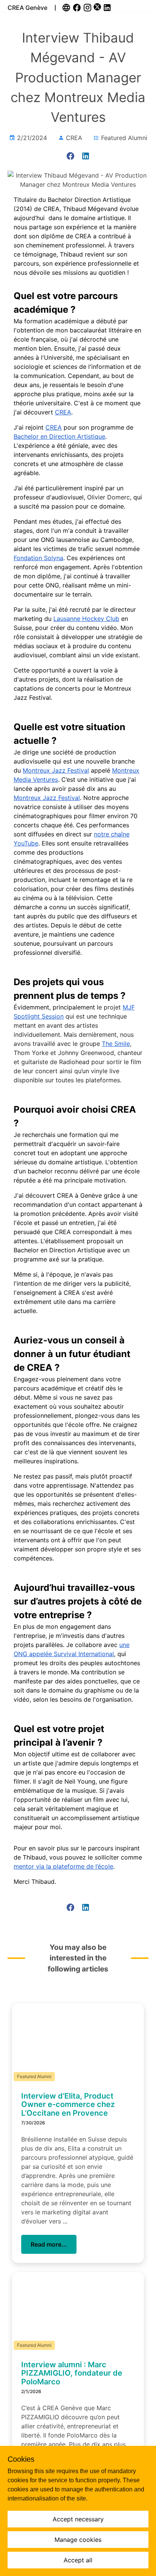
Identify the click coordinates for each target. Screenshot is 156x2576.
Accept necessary (78, 2519)
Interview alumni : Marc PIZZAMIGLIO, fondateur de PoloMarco (72, 2373)
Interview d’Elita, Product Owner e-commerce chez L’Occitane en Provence (68, 2104)
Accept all (78, 2560)
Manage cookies (78, 2540)
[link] (67, 8)
